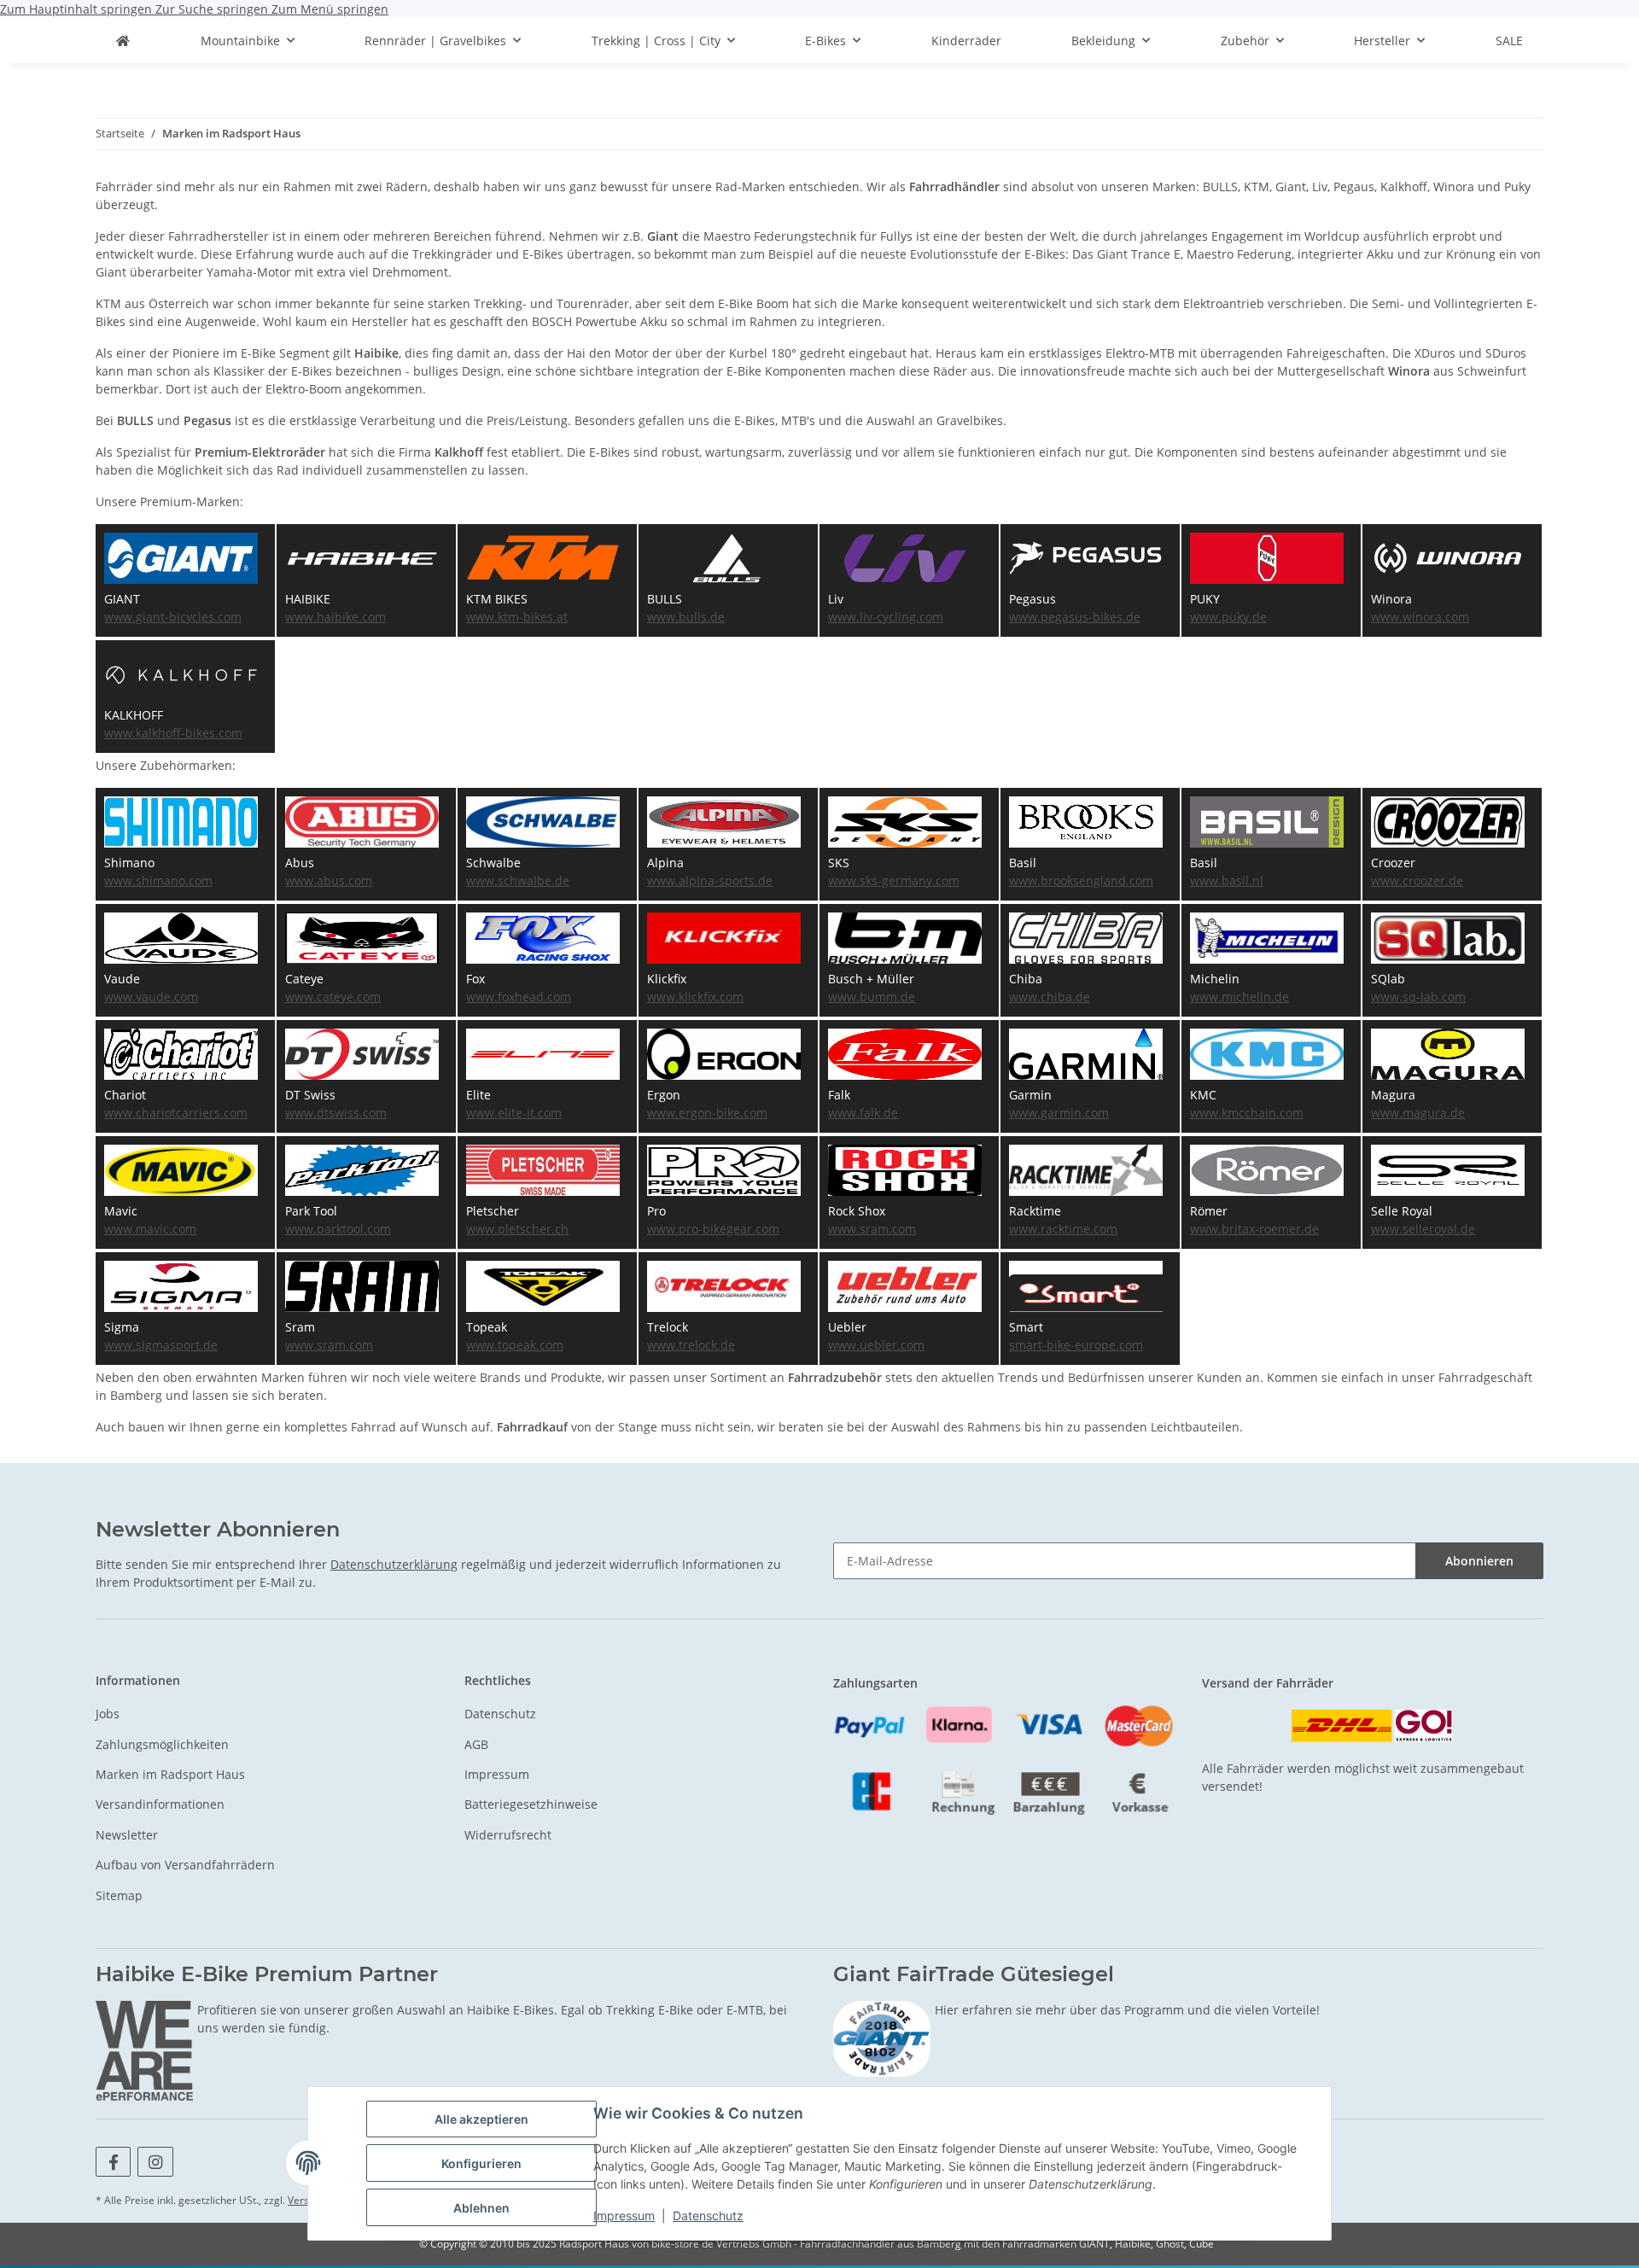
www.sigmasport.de (161, 1345)
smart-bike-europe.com (1076, 1345)
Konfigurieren (481, 2163)
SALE (1509, 41)
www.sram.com (872, 1229)
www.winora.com (1420, 617)
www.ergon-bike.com (707, 1113)
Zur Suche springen (213, 9)
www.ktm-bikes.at (517, 617)
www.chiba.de (1050, 997)
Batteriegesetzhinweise (531, 1804)
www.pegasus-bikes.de (1075, 617)
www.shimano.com (158, 880)
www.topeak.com (515, 1345)
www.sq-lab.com (1418, 997)
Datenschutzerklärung (394, 1564)
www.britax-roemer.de (1254, 1229)
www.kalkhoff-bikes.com (173, 733)
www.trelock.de (691, 1345)
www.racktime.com (1063, 1229)
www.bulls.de (686, 617)
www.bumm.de (872, 997)
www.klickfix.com (695, 997)
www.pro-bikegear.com (713, 1229)
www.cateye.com (333, 997)
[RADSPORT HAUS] (123, 41)
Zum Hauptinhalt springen (78, 9)
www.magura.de (1418, 1113)
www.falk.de (863, 1113)
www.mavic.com (150, 1229)
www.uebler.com (876, 1345)
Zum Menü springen (330, 9)
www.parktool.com (338, 1229)
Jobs (108, 1714)
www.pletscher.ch (517, 1229)
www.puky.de (1228, 617)
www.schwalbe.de (518, 880)
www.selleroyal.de (1423, 1229)
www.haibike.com (335, 617)
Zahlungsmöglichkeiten (162, 1744)
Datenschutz (708, 2216)
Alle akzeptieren (481, 2119)
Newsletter (127, 1835)
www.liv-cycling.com (886, 617)
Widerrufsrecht (508, 1835)
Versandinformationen (160, 1804)
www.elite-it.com (514, 1113)
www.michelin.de (1239, 997)
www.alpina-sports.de (710, 880)
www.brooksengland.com (1081, 880)
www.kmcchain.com (1247, 1113)
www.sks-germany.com (894, 880)
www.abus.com (329, 880)
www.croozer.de (1417, 880)
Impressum (624, 2216)
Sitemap (119, 1895)
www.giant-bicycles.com (173, 617)
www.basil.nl (1227, 880)
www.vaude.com (151, 997)
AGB (476, 1744)
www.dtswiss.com (336, 1113)
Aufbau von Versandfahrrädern (185, 1865)
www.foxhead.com (519, 997)
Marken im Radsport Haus (170, 1774)
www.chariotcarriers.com (176, 1113)
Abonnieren (1479, 1561)
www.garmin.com (1059, 1113)
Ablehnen (481, 2208)
